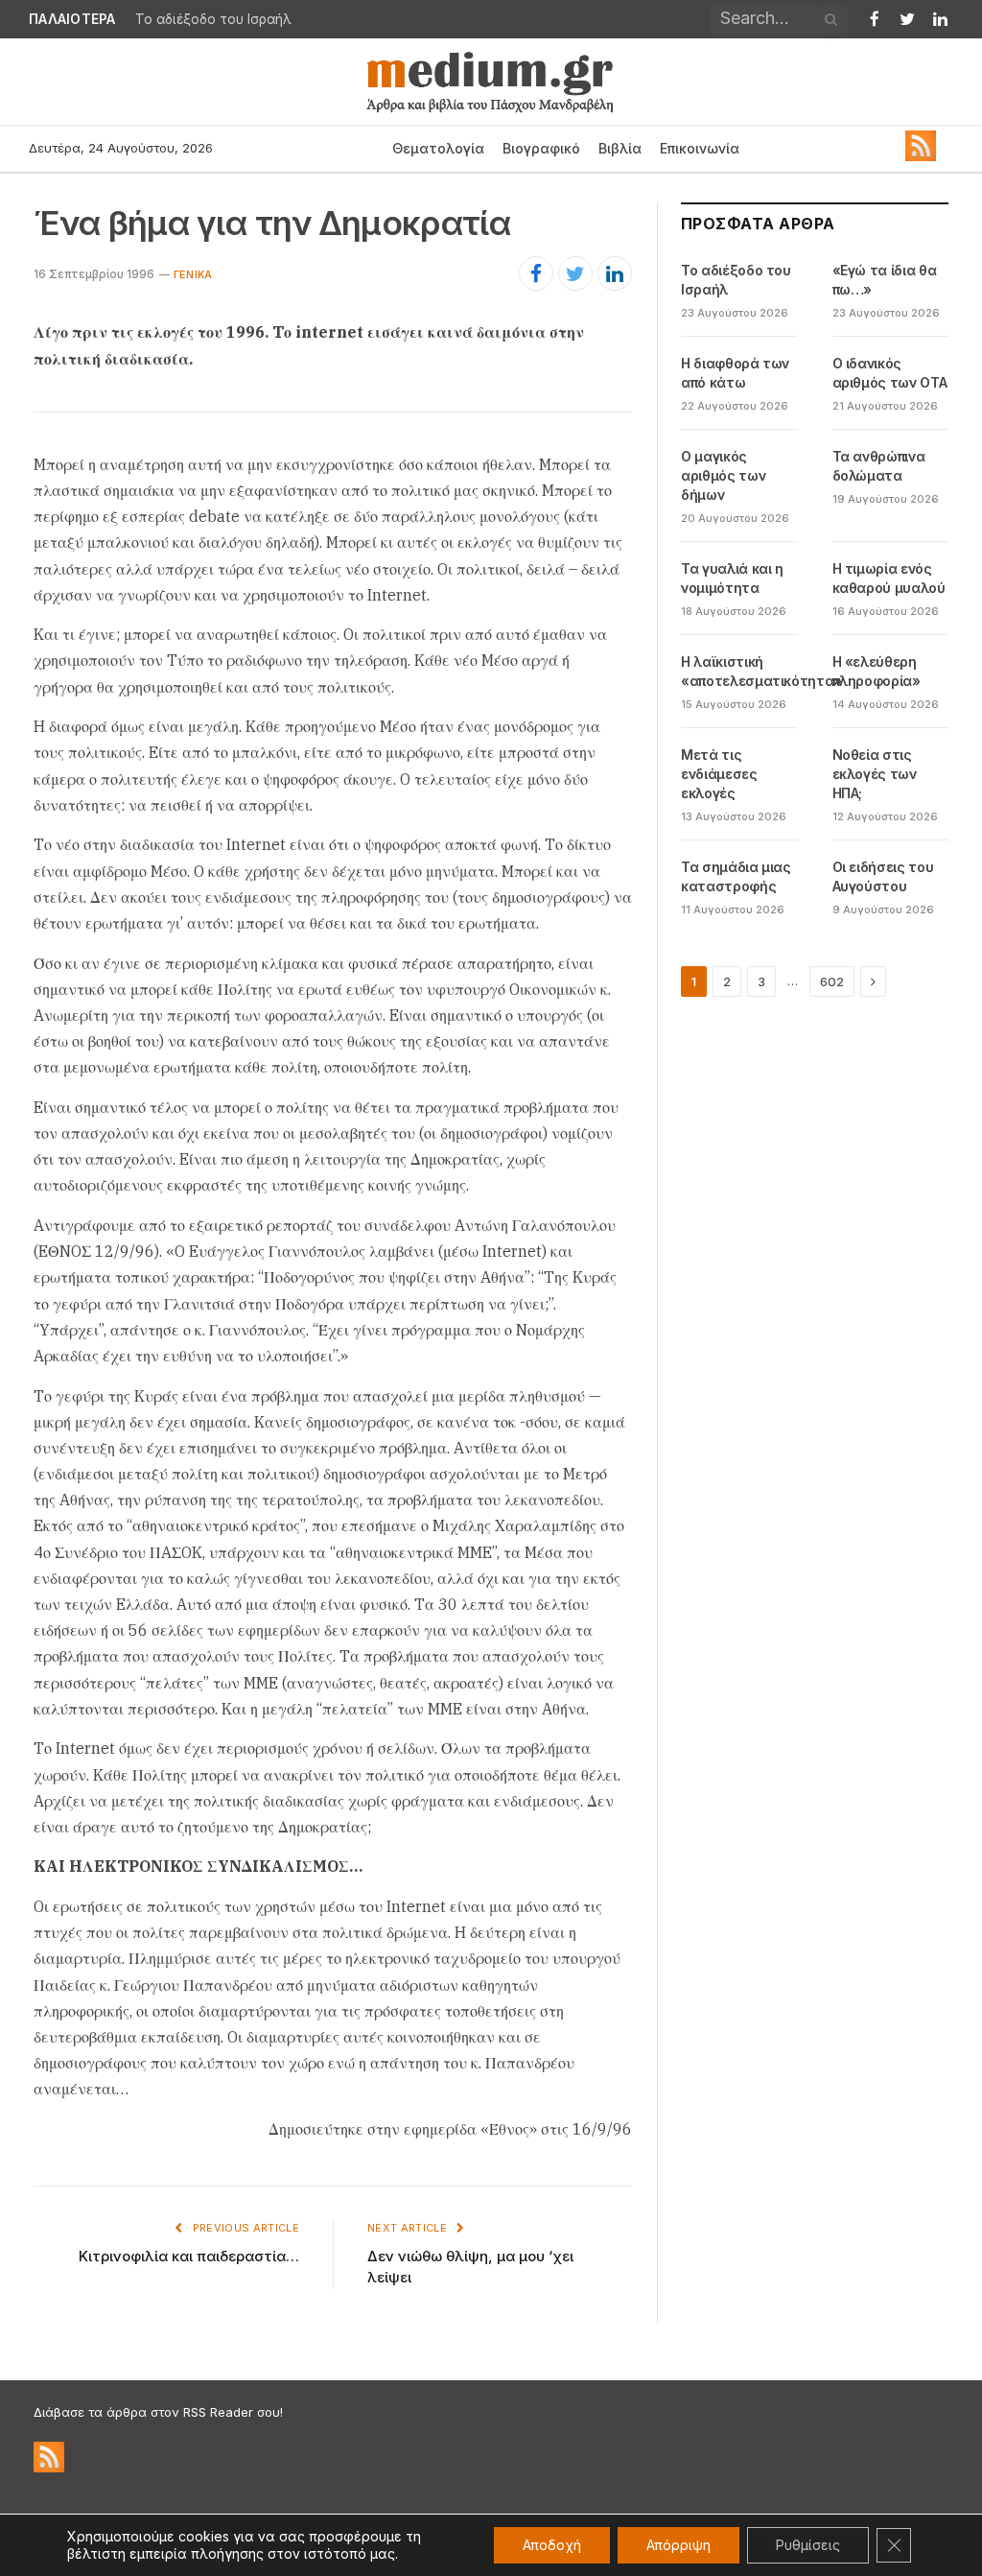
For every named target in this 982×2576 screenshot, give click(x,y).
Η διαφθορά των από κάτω (735, 373)
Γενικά (193, 274)
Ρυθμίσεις (808, 2545)
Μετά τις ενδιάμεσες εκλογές (719, 774)
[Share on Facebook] (536, 273)
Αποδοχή (552, 2545)
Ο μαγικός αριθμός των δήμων (723, 475)
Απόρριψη (678, 2545)
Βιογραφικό (541, 148)
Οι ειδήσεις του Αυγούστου (883, 876)
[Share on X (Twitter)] (575, 273)
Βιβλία (620, 148)
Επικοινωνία (700, 148)
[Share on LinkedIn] (615, 273)
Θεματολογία (438, 148)
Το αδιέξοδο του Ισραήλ (213, 19)
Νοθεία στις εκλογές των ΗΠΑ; (875, 774)
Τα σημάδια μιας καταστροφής (736, 876)
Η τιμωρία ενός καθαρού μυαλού (889, 578)
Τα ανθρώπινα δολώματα (879, 466)
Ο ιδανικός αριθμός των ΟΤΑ (890, 373)
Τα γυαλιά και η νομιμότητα (732, 578)
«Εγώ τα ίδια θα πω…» (885, 280)
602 (832, 981)
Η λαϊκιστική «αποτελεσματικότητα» (761, 671)
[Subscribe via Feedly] (921, 156)
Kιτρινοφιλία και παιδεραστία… (189, 2256)
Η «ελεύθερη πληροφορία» (877, 671)
